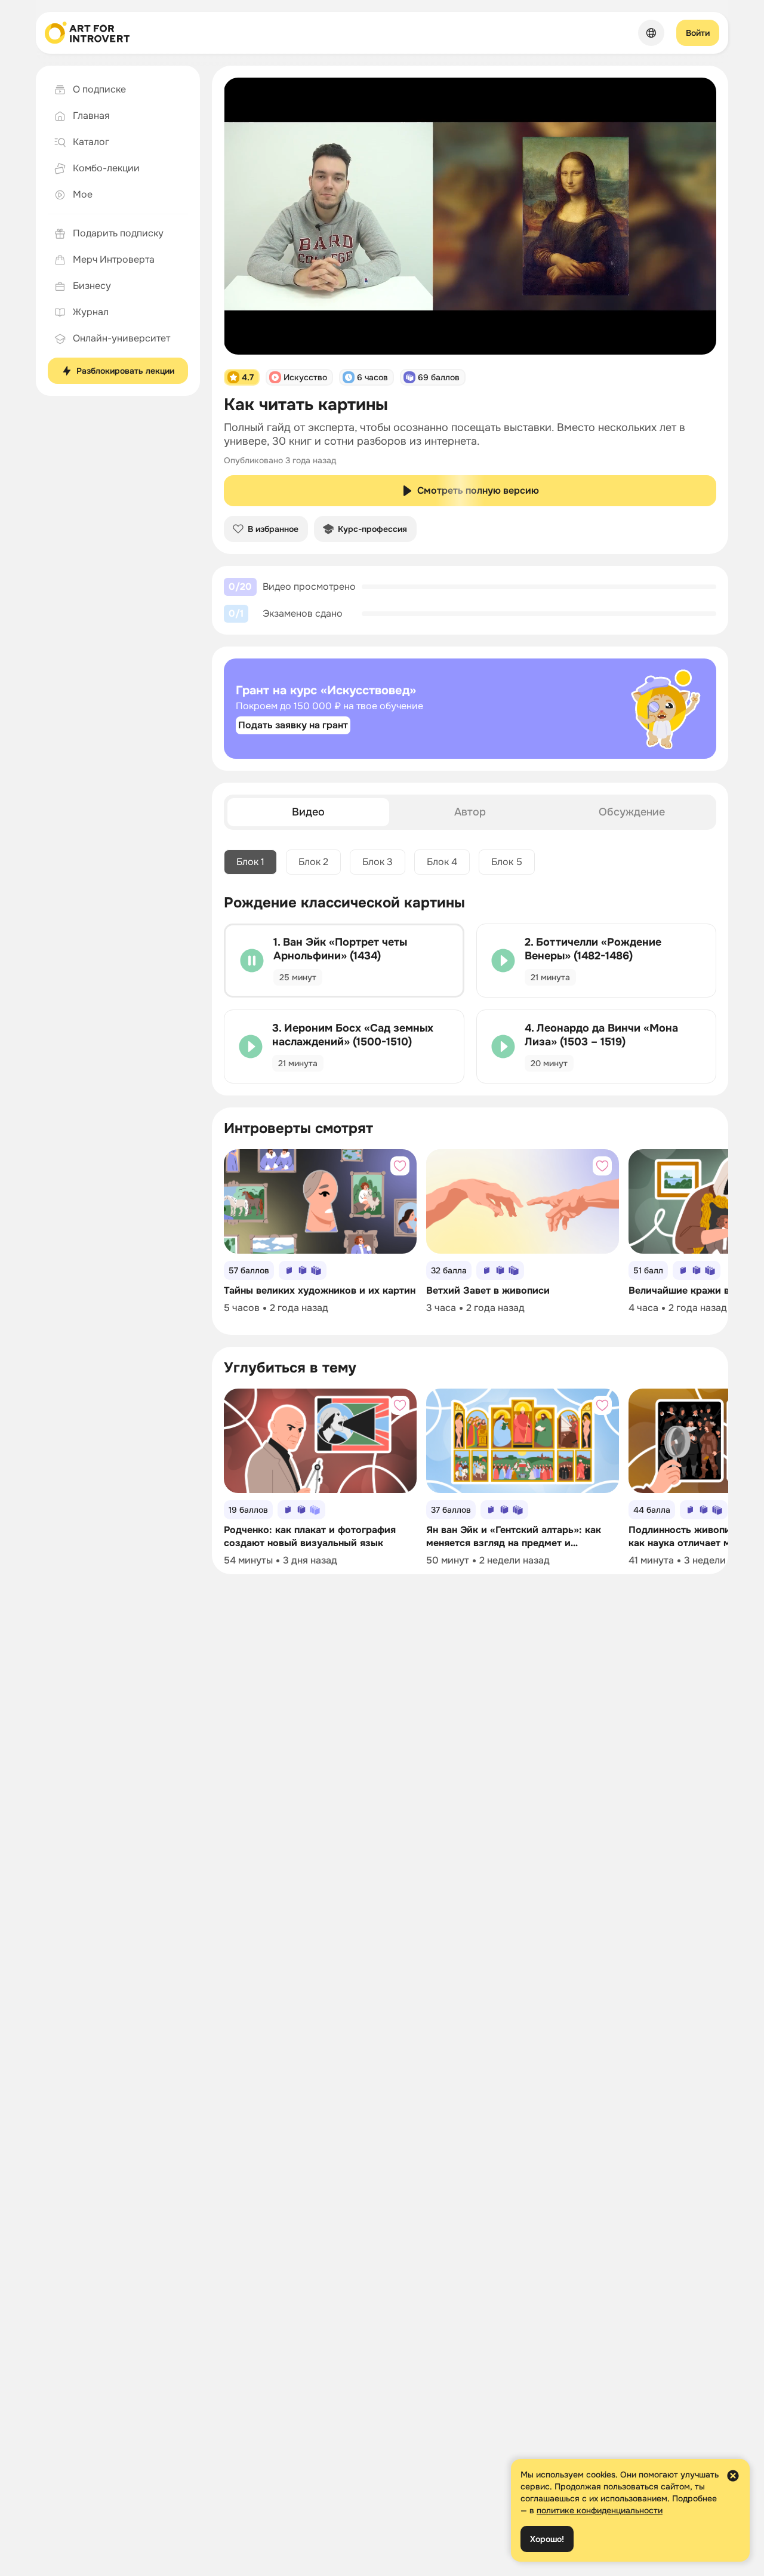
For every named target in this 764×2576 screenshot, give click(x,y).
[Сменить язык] (651, 33)
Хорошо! (547, 2539)
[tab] (308, 812)
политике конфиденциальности (600, 2510)
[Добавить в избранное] (400, 1166)
